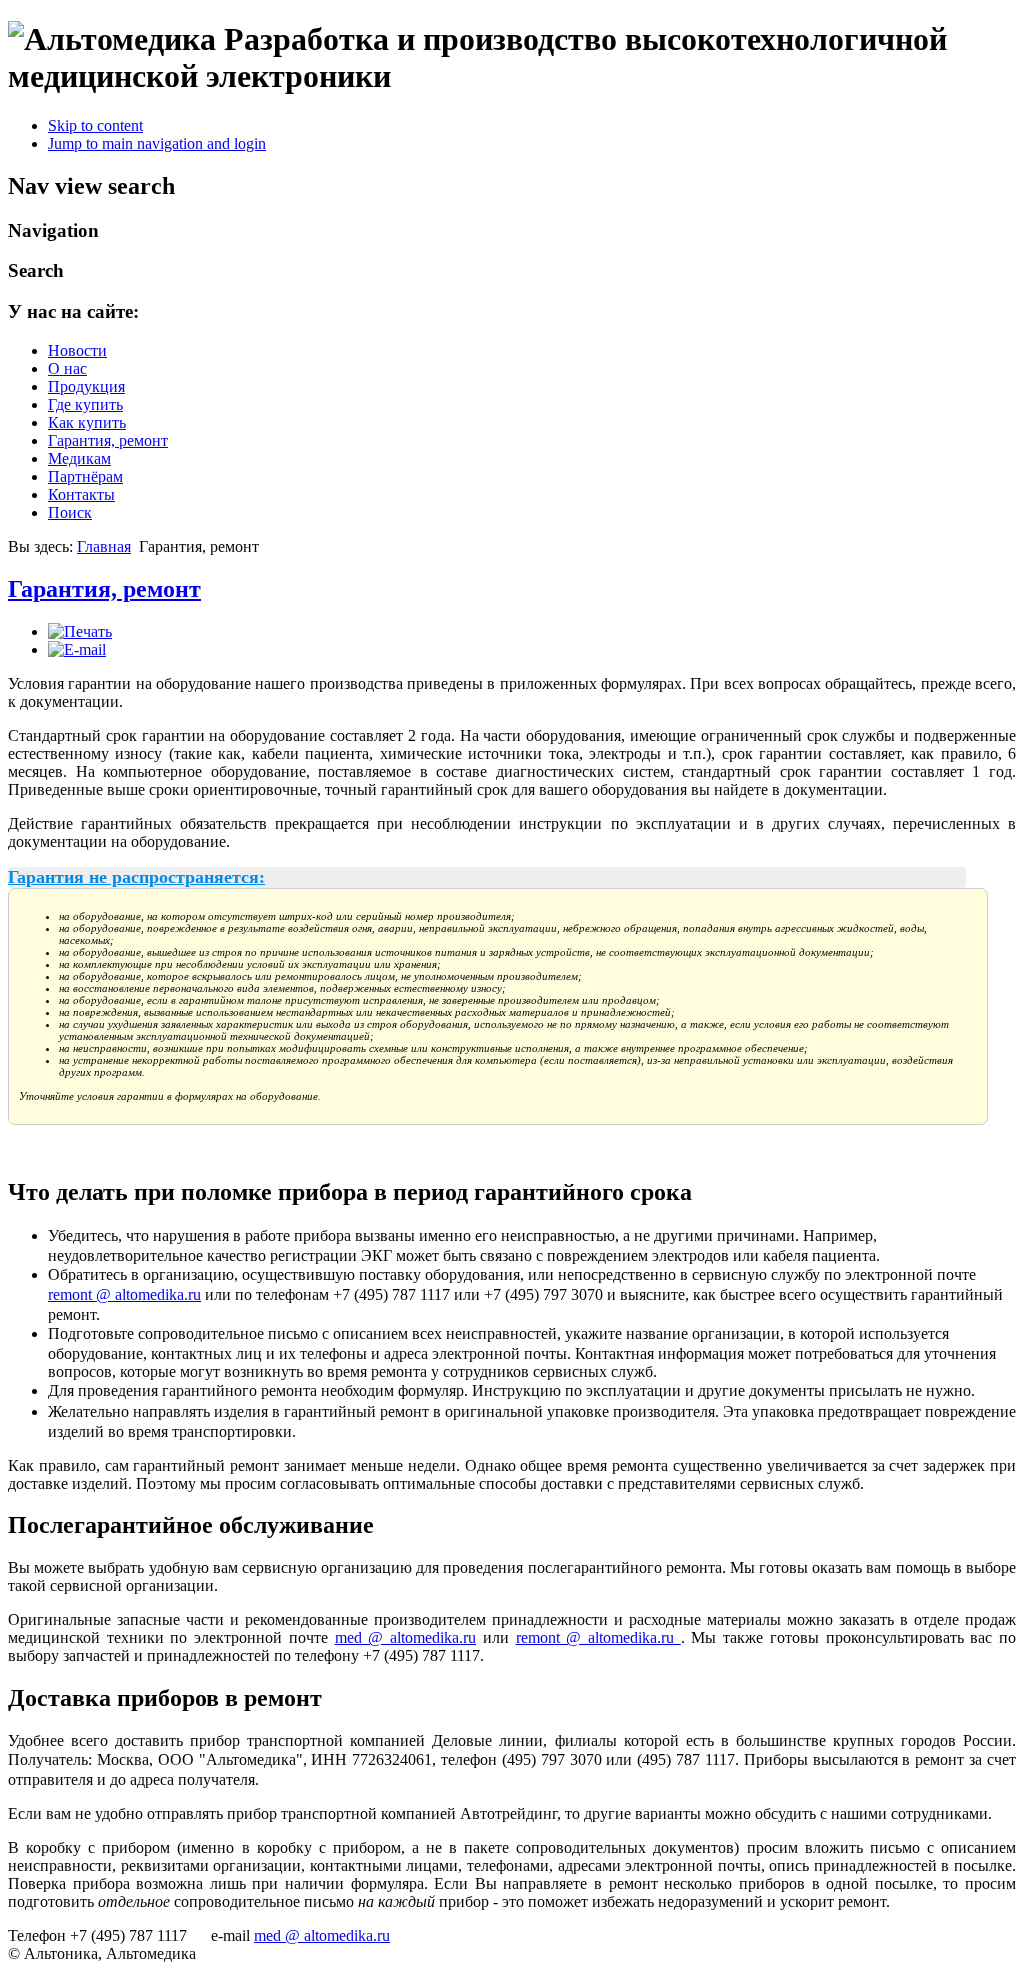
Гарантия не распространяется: (136, 877)
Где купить (85, 404)
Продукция (86, 386)
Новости (77, 350)
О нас (67, 368)
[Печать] (80, 631)
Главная (104, 546)
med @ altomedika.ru (405, 1637)
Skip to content (95, 125)
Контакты (81, 494)
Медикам (79, 458)
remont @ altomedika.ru (124, 1294)
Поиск (70, 512)
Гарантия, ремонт (108, 440)
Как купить (87, 422)
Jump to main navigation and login (157, 143)
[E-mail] (77, 649)
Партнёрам (85, 476)
